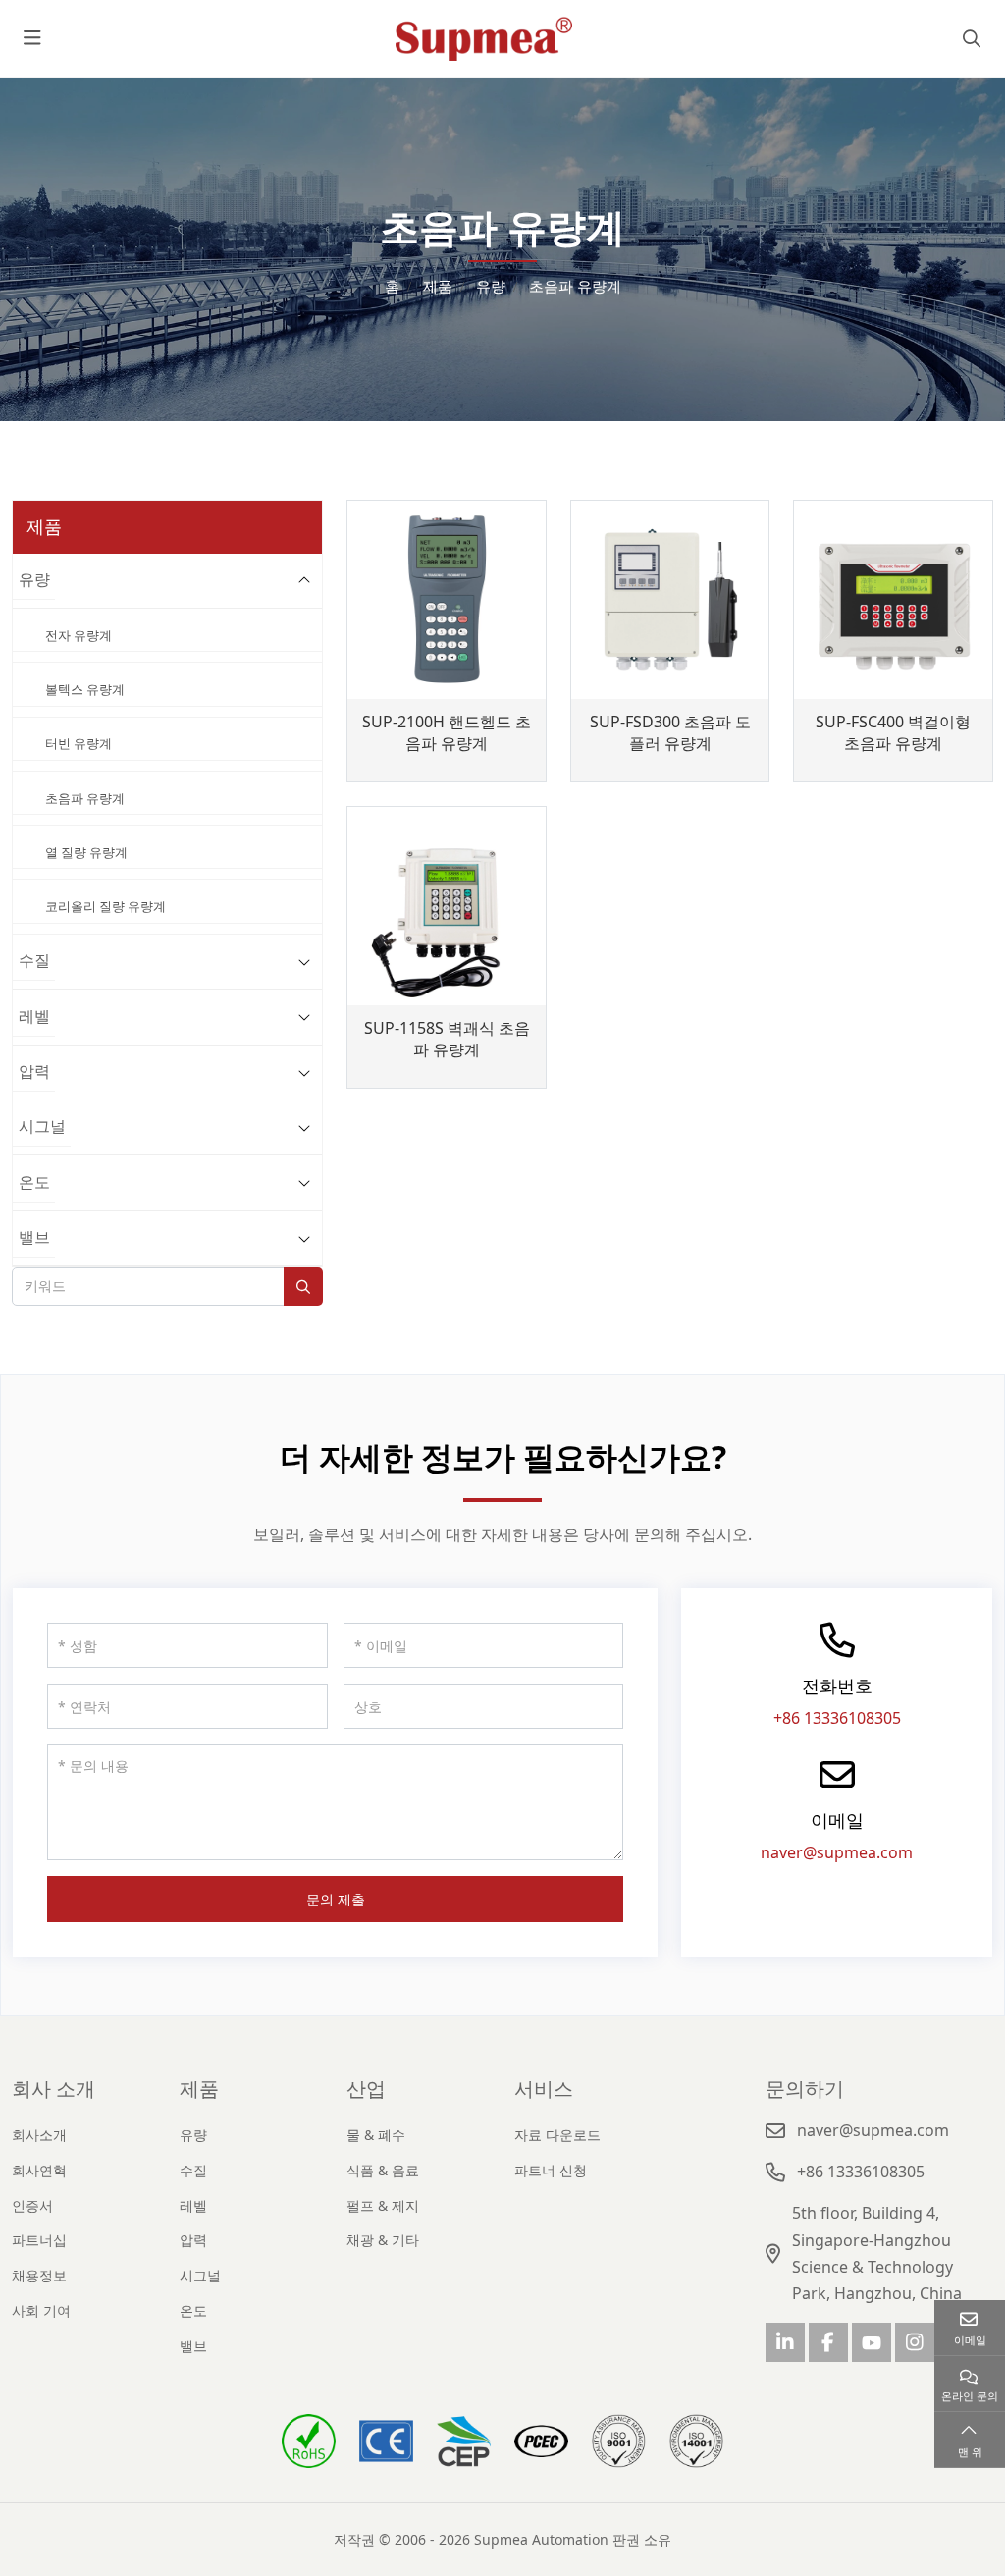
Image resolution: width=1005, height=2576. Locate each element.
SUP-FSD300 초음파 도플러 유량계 (670, 733)
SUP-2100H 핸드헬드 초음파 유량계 (447, 733)
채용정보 (39, 2275)
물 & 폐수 (376, 2135)
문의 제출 (336, 1899)
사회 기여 (41, 2310)
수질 (34, 960)
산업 (366, 2089)
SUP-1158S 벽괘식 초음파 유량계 (447, 1039)
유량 (34, 579)
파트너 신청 (551, 2170)
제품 (199, 2089)
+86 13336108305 (837, 1718)
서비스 (544, 2089)
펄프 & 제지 (383, 2205)
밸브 (34, 1237)
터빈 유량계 (79, 743)
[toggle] (32, 38)
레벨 (34, 1016)
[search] (969, 38)
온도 (34, 1182)
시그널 (42, 1126)
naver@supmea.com (837, 1852)
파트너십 (39, 2240)
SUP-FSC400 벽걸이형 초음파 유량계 (893, 733)
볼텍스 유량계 (85, 689)
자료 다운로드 (557, 2135)
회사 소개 (53, 2089)
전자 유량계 (79, 635)
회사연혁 (39, 2170)
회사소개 (39, 2135)
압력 (34, 1071)
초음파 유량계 (85, 798)
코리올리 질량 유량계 (106, 906)
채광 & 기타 (383, 2240)
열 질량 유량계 (86, 852)
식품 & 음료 (383, 2170)
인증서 (32, 2205)
